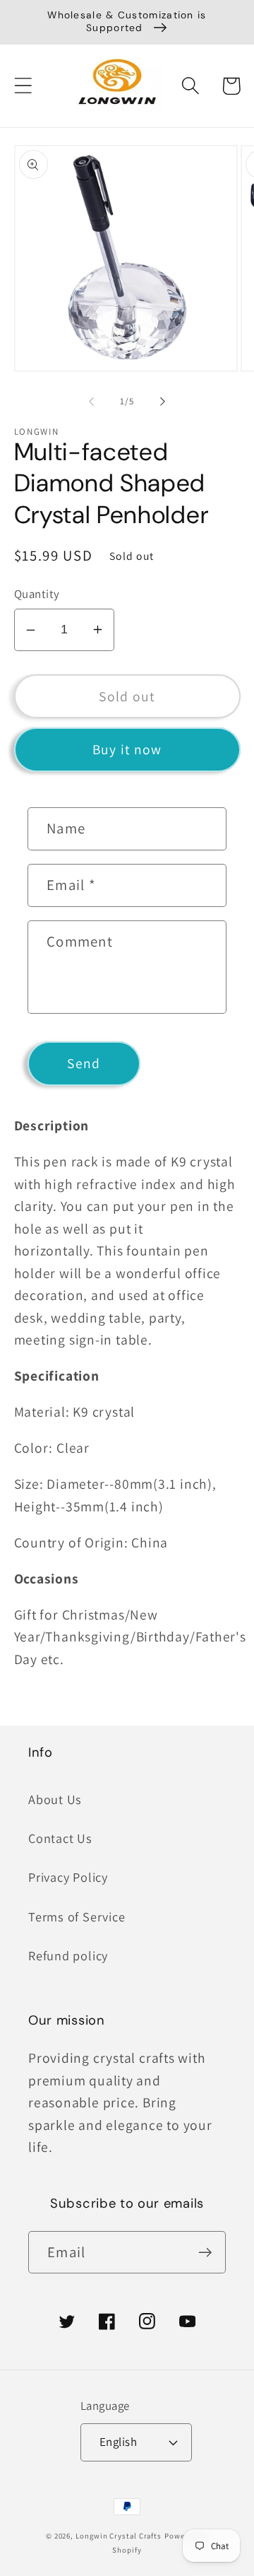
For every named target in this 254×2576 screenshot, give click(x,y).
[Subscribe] (205, 2253)
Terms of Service (77, 1916)
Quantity (37, 594)
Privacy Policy (68, 1877)
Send (84, 1063)
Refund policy (68, 1955)
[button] (23, 86)
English (119, 2442)
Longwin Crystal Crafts (119, 2536)
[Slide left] (91, 402)
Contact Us (60, 1838)
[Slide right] (163, 402)
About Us (55, 1799)
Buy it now (127, 749)
